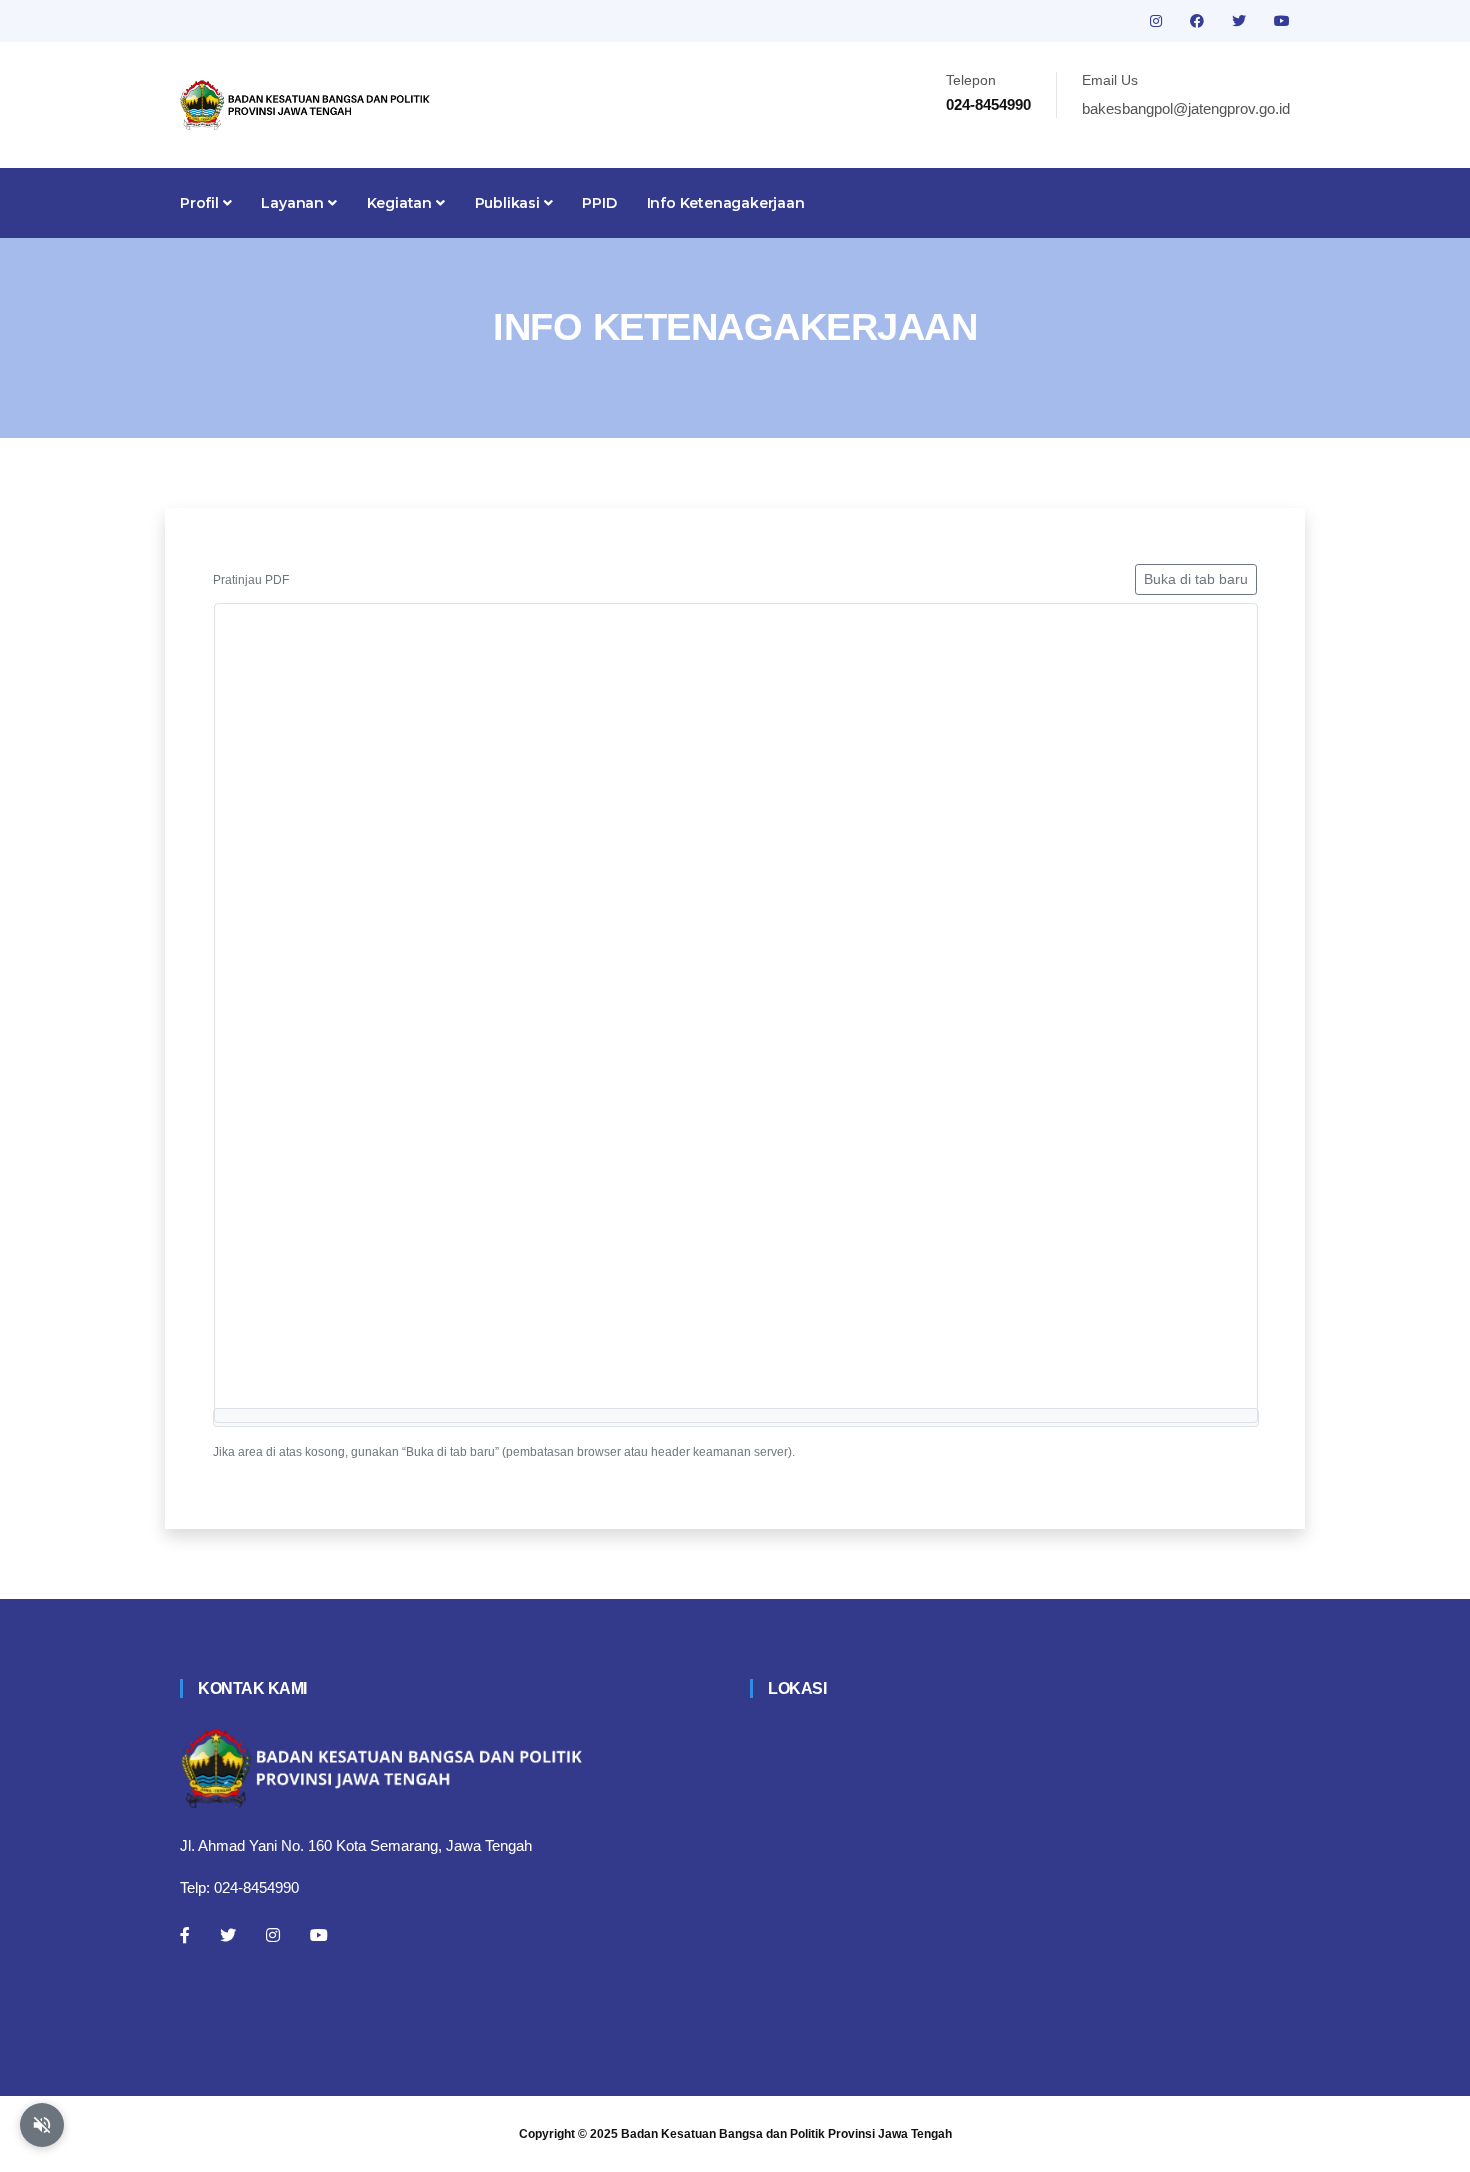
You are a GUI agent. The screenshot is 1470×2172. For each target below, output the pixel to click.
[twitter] (1241, 21)
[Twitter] (228, 1935)
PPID (599, 203)
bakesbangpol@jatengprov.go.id (1186, 108)
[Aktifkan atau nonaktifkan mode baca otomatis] (42, 2125)
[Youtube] (319, 1935)
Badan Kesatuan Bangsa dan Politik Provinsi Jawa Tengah (786, 2134)
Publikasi (509, 203)
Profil (201, 203)
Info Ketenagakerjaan (726, 203)
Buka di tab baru (1196, 579)
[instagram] (1158, 21)
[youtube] (1282, 21)
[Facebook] (185, 1935)
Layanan (294, 203)
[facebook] (1199, 21)
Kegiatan (401, 203)
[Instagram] (273, 1935)
